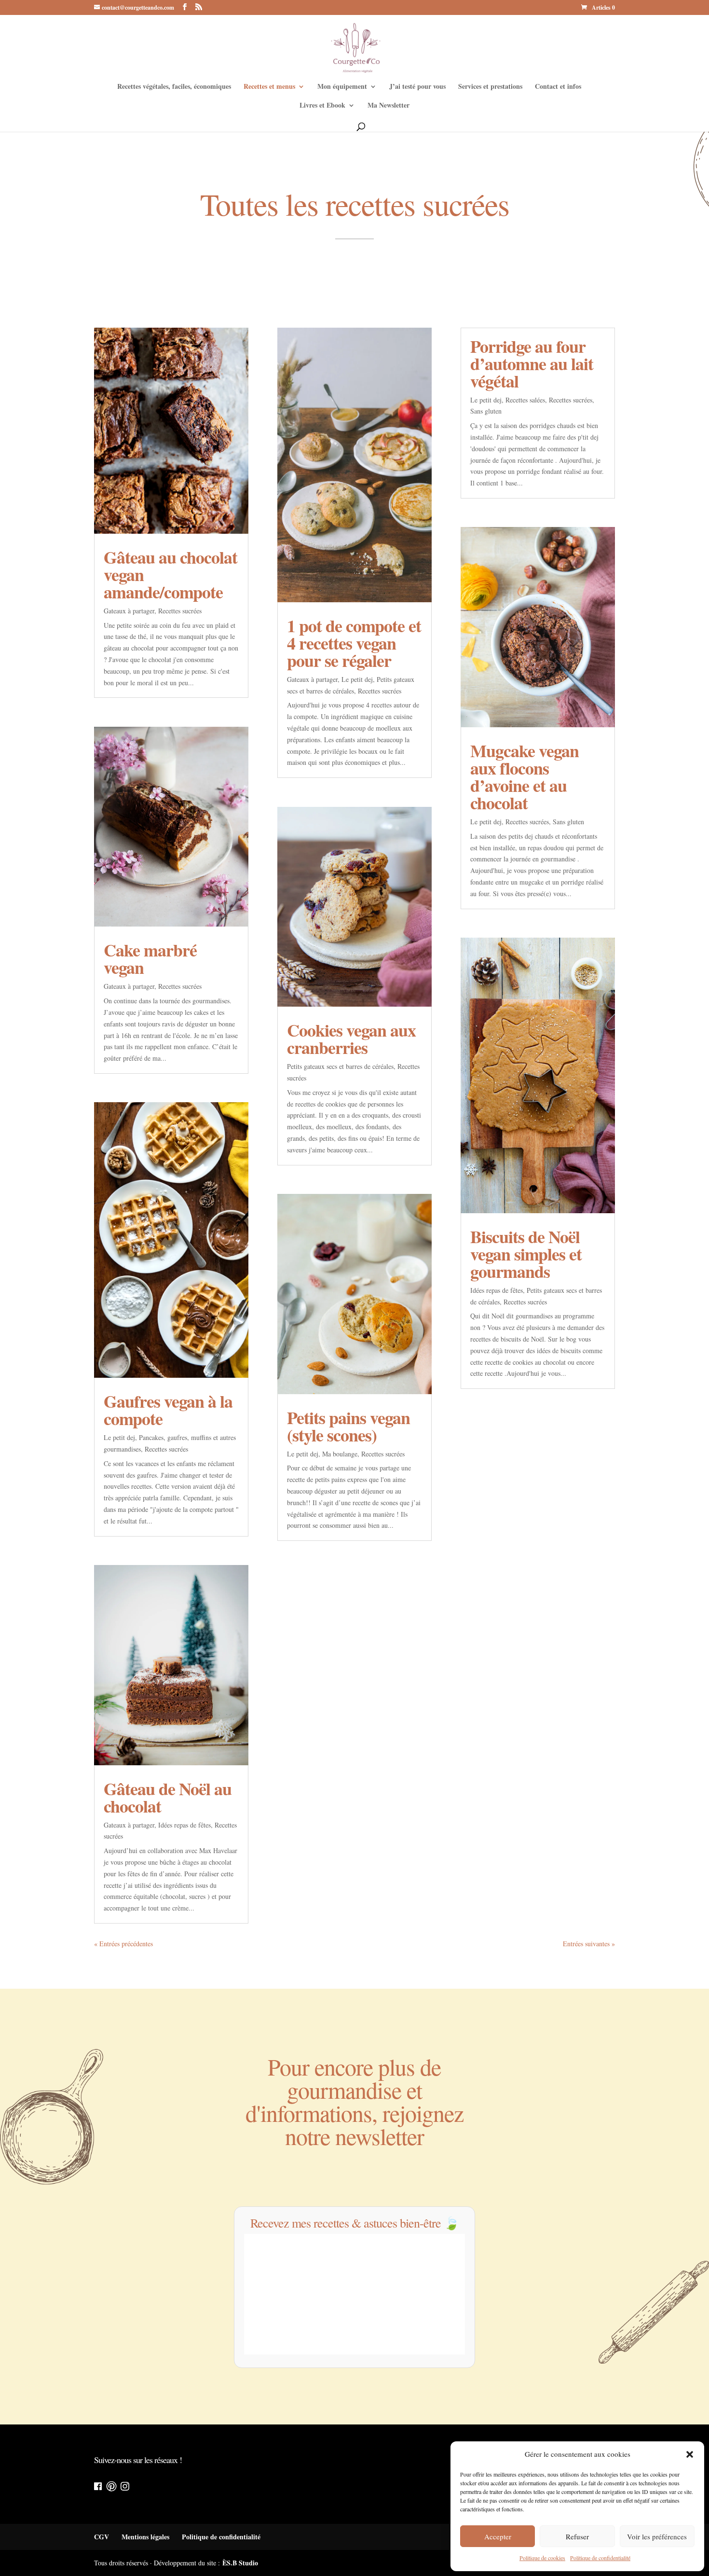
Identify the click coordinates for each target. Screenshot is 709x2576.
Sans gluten (486, 411)
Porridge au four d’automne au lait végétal (532, 363)
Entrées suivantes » (589, 1944)
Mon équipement (342, 87)
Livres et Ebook (322, 106)
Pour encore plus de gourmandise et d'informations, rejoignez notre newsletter (354, 2103)
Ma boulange (340, 1454)
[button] (690, 2454)
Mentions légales (145, 2537)
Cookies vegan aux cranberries (351, 1039)
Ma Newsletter (389, 106)
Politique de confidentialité (600, 2558)
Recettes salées (525, 400)
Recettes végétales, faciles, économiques (174, 87)
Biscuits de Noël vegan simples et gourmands (526, 1254)
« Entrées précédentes (123, 1944)
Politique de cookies (542, 2558)
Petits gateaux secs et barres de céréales (340, 1066)
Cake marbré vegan (150, 958)
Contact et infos (558, 87)
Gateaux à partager (129, 611)
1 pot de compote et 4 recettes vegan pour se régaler (354, 643)
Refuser (577, 2536)
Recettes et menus (269, 87)
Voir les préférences (657, 2536)
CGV (102, 2537)
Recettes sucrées (180, 611)
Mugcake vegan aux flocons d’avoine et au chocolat (525, 776)
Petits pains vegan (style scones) (348, 1426)
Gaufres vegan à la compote (168, 1410)
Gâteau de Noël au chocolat (168, 1797)
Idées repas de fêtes (184, 1825)
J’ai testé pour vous (417, 87)
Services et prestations (490, 87)
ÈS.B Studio (240, 2563)
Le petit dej (119, 1437)
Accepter (498, 2536)
